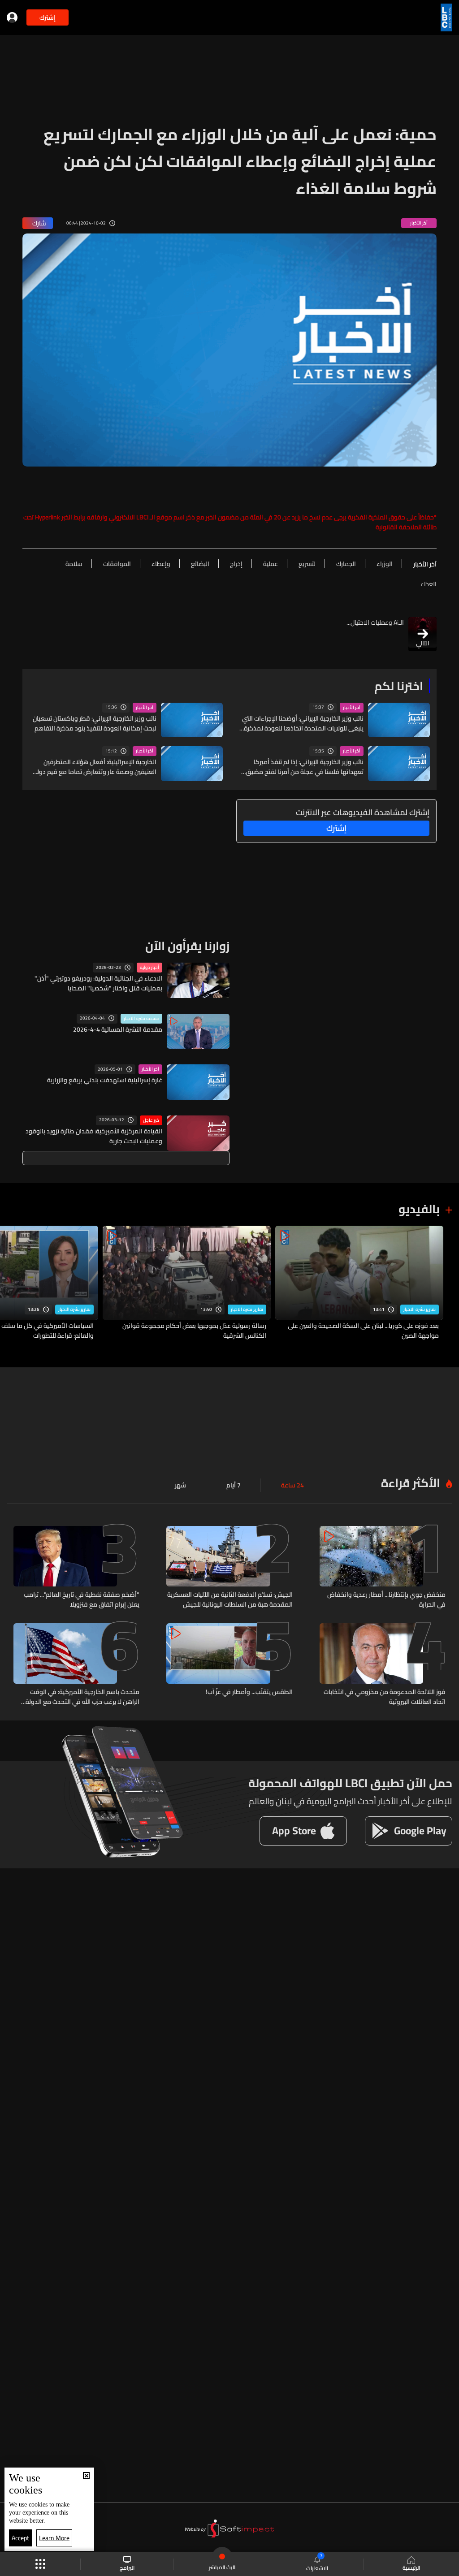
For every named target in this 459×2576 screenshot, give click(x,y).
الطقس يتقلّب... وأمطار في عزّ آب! (249, 1692)
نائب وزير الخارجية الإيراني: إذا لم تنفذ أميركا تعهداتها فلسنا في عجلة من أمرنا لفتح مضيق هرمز (305, 767)
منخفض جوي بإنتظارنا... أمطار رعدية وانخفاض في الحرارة (386, 1599)
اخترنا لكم (399, 686)
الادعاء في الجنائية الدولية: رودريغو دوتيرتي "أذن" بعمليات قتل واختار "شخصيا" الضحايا (98, 983)
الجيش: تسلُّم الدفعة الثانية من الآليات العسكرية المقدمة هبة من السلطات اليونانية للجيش (230, 1599)
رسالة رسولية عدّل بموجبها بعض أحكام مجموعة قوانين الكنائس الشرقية (194, 1331)
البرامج (127, 2567)
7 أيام (234, 1485)
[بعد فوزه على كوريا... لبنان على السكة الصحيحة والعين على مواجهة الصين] (359, 1283)
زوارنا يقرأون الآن (187, 946)
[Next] (11, 1283)
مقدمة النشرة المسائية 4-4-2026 (118, 1029)
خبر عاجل (151, 1120)
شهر (180, 1485)
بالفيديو (419, 1209)
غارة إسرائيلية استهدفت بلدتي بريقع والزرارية (105, 1080)
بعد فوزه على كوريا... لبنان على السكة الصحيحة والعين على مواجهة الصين (363, 1331)
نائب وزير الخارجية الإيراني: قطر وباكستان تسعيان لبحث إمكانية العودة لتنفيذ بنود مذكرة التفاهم (95, 723)
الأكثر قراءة (411, 1483)
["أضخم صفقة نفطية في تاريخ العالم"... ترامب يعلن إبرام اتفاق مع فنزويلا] (76, 1568)
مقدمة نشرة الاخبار (141, 1019)
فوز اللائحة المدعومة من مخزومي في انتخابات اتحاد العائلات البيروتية (385, 1697)
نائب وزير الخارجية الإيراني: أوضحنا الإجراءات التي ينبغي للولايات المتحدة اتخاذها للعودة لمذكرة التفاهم (303, 723)
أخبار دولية (149, 968)
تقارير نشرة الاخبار (420, 1310)
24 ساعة (292, 1485)
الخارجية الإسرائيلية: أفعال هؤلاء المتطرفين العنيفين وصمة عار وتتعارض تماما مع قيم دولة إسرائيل (95, 767)
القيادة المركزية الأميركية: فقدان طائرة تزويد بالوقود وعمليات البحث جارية (94, 1136)
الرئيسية (411, 2567)
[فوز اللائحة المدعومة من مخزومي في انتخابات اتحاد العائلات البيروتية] (383, 1665)
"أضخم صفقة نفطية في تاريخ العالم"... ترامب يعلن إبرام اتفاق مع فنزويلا (82, 1599)
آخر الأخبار (352, 708)
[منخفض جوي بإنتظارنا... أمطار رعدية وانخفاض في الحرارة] (383, 1568)
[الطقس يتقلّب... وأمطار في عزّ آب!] (229, 1665)
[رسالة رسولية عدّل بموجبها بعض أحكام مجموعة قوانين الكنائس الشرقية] (187, 1283)
